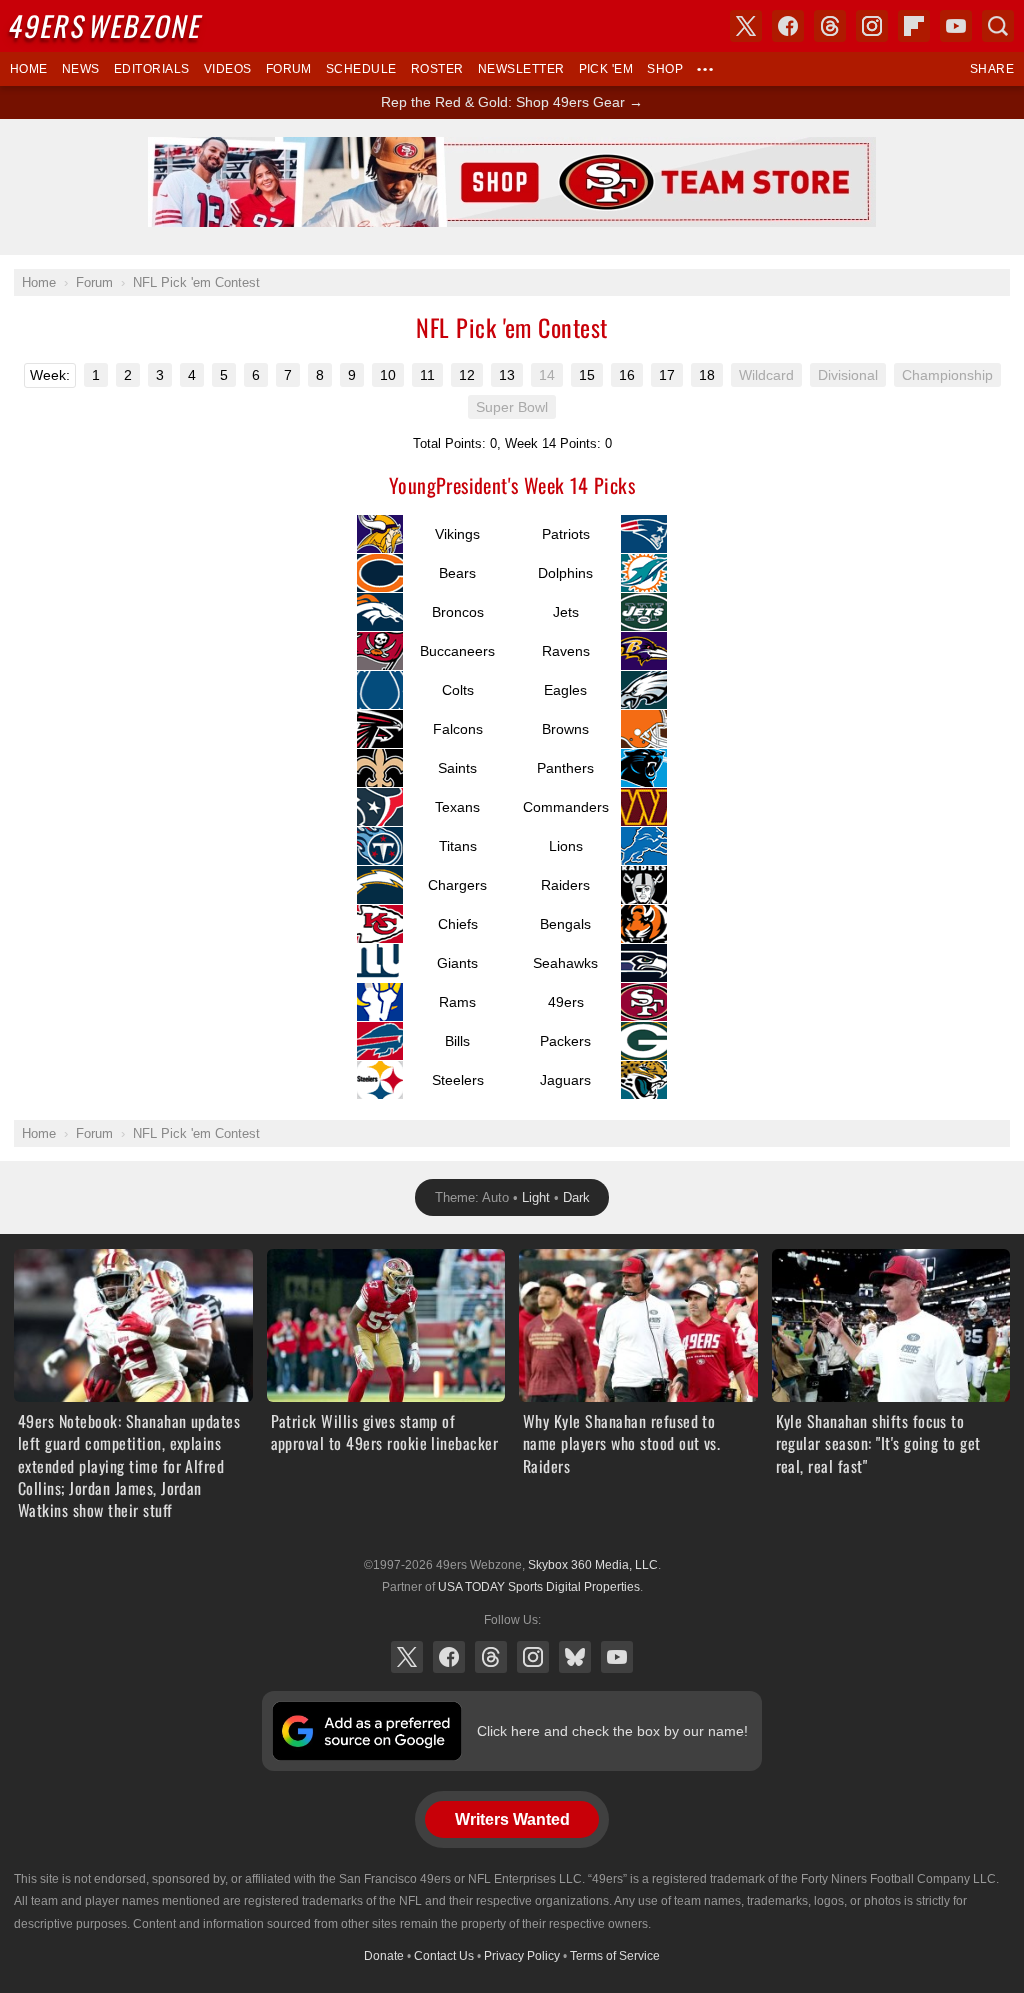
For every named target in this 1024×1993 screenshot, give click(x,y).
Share (992, 69)
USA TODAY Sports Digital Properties (539, 1587)
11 (427, 375)
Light (536, 1197)
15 (587, 375)
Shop (665, 69)
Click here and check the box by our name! (612, 1731)
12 (467, 375)
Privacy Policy (522, 1956)
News (81, 69)
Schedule (361, 69)
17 (667, 375)
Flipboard (914, 26)
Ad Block (512, 148)
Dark (576, 1197)
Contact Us (444, 1956)
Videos (228, 69)
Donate (384, 1956)
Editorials (152, 69)
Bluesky (575, 1657)
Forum (289, 69)
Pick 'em (606, 69)
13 (507, 375)
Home (29, 69)
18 (707, 375)
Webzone (107, 25)
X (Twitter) (407, 1657)
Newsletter (521, 69)
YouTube (617, 1657)
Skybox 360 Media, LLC (593, 1565)
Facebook (449, 1657)
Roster (437, 69)
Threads (491, 1657)
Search (998, 26)
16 (627, 375)
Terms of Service (615, 1956)
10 (388, 375)
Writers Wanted (512, 1819)
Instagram (533, 1657)
